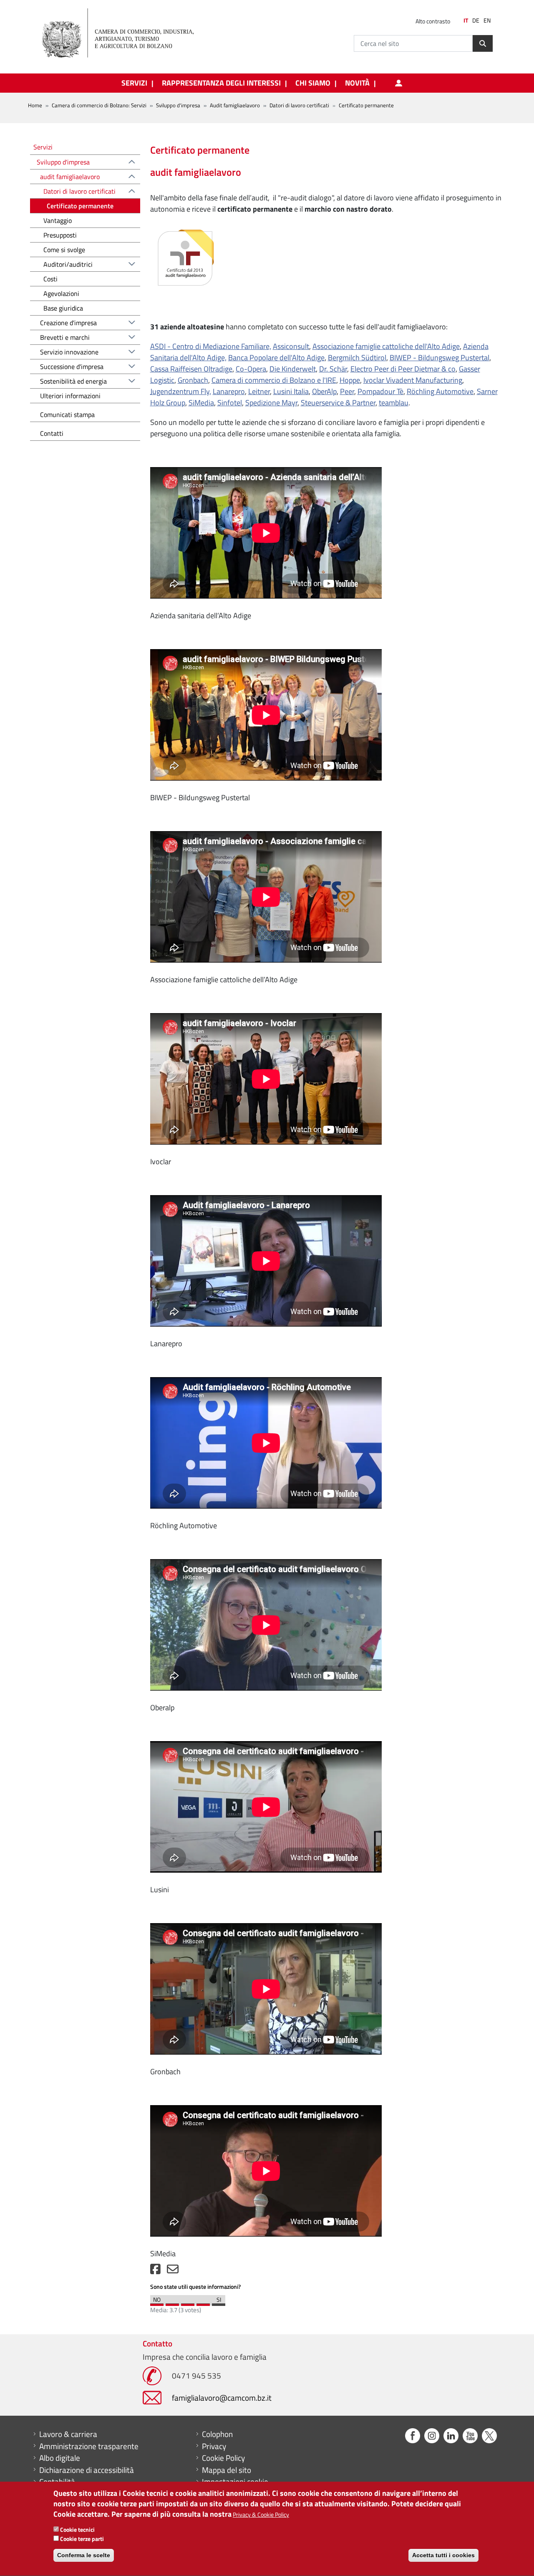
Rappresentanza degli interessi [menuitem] (221, 83)
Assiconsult (291, 346)
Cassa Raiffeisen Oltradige (191, 369)
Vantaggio (58, 220)
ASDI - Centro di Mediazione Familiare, (211, 346)
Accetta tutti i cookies (443, 2555)
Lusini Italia (291, 391)
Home (35, 105)
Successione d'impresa (72, 367)
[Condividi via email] (173, 2271)
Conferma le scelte (84, 2555)
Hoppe (350, 380)
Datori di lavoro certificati (299, 105)
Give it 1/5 (157, 2303)
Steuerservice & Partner (338, 403)
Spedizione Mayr (271, 403)
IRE (331, 380)
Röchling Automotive (440, 391)
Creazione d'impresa (68, 323)
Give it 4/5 (203, 2303)
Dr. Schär (333, 369)
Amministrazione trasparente (89, 2446)
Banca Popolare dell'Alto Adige (276, 358)
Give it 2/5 (172, 2303)
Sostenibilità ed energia (73, 381)
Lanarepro (229, 391)
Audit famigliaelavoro (235, 105)
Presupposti (60, 235)
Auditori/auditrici (68, 264)
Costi (50, 279)
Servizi (43, 147)
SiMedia (201, 403)
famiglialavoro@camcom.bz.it (222, 2398)
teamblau (394, 403)
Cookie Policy (223, 2458)
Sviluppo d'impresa (178, 105)
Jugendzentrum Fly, (181, 391)
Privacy (214, 2446)
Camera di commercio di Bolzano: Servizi (99, 105)
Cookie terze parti (82, 2539)
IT (466, 20)
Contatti (52, 433)
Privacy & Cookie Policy (261, 2515)
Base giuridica (63, 308)
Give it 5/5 (219, 2303)
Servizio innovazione (69, 352)
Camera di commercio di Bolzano (263, 380)
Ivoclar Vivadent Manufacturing (413, 380)
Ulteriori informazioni (70, 396)
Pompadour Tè (380, 391)
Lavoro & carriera (68, 2434)
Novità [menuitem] (357, 83)
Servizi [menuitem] (134, 83)
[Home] (125, 33)
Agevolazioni (61, 293)
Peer (347, 391)
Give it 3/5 (188, 2303)
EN (487, 20)
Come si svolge (64, 250)
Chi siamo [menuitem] (313, 83)
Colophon (217, 2434)
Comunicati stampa (67, 415)
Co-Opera (251, 369)
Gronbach (193, 380)
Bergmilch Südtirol (357, 358)
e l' (321, 380)
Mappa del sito (227, 2470)
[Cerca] (483, 43)
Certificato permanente (80, 206)
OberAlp (324, 391)
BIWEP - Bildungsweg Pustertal (440, 358)
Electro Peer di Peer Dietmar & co (403, 369)
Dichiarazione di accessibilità (87, 2470)
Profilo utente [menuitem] (398, 83)
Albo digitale (60, 2458)
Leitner (259, 391)
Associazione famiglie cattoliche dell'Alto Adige (386, 346)
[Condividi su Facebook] (155, 2271)
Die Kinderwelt (293, 369)
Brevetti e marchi (65, 337)
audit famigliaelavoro (70, 177)
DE (476, 20)
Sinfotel (230, 403)
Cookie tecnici (77, 2530)
